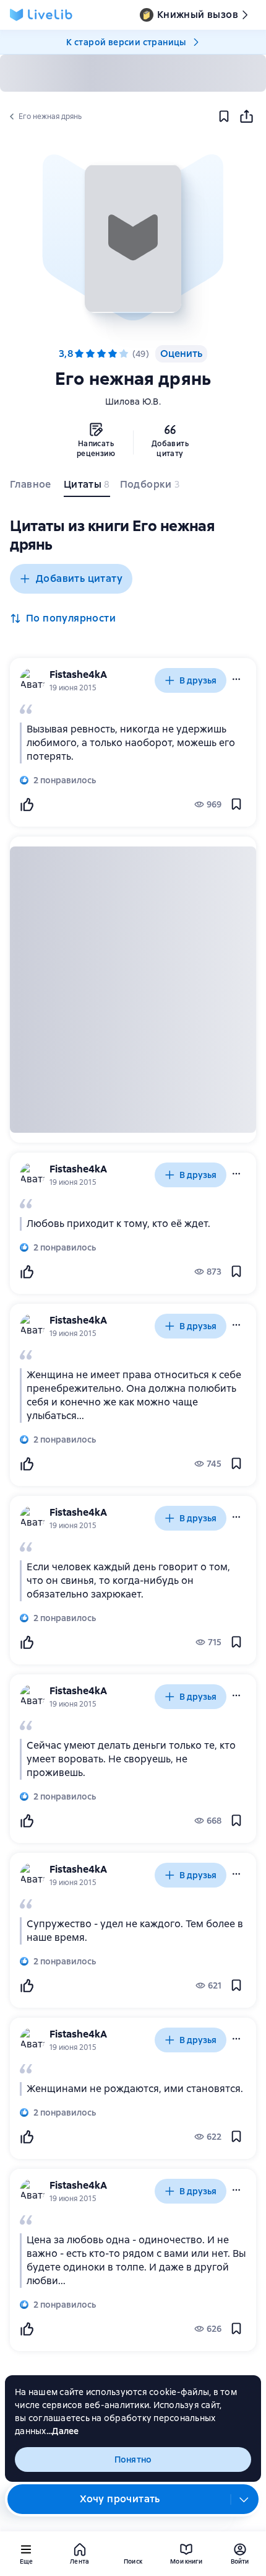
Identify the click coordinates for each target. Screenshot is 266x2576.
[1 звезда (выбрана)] (79, 354)
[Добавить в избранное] (224, 116)
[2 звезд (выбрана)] (90, 354)
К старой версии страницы (126, 42)
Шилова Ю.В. (133, 402)
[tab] (32, 487)
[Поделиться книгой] (246, 116)
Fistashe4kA (78, 675)
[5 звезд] (124, 354)
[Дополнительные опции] (244, 2499)
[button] (133, 239)
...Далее (63, 2431)
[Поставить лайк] (27, 804)
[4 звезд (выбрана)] (113, 354)
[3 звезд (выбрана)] (101, 354)
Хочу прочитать (120, 2499)
